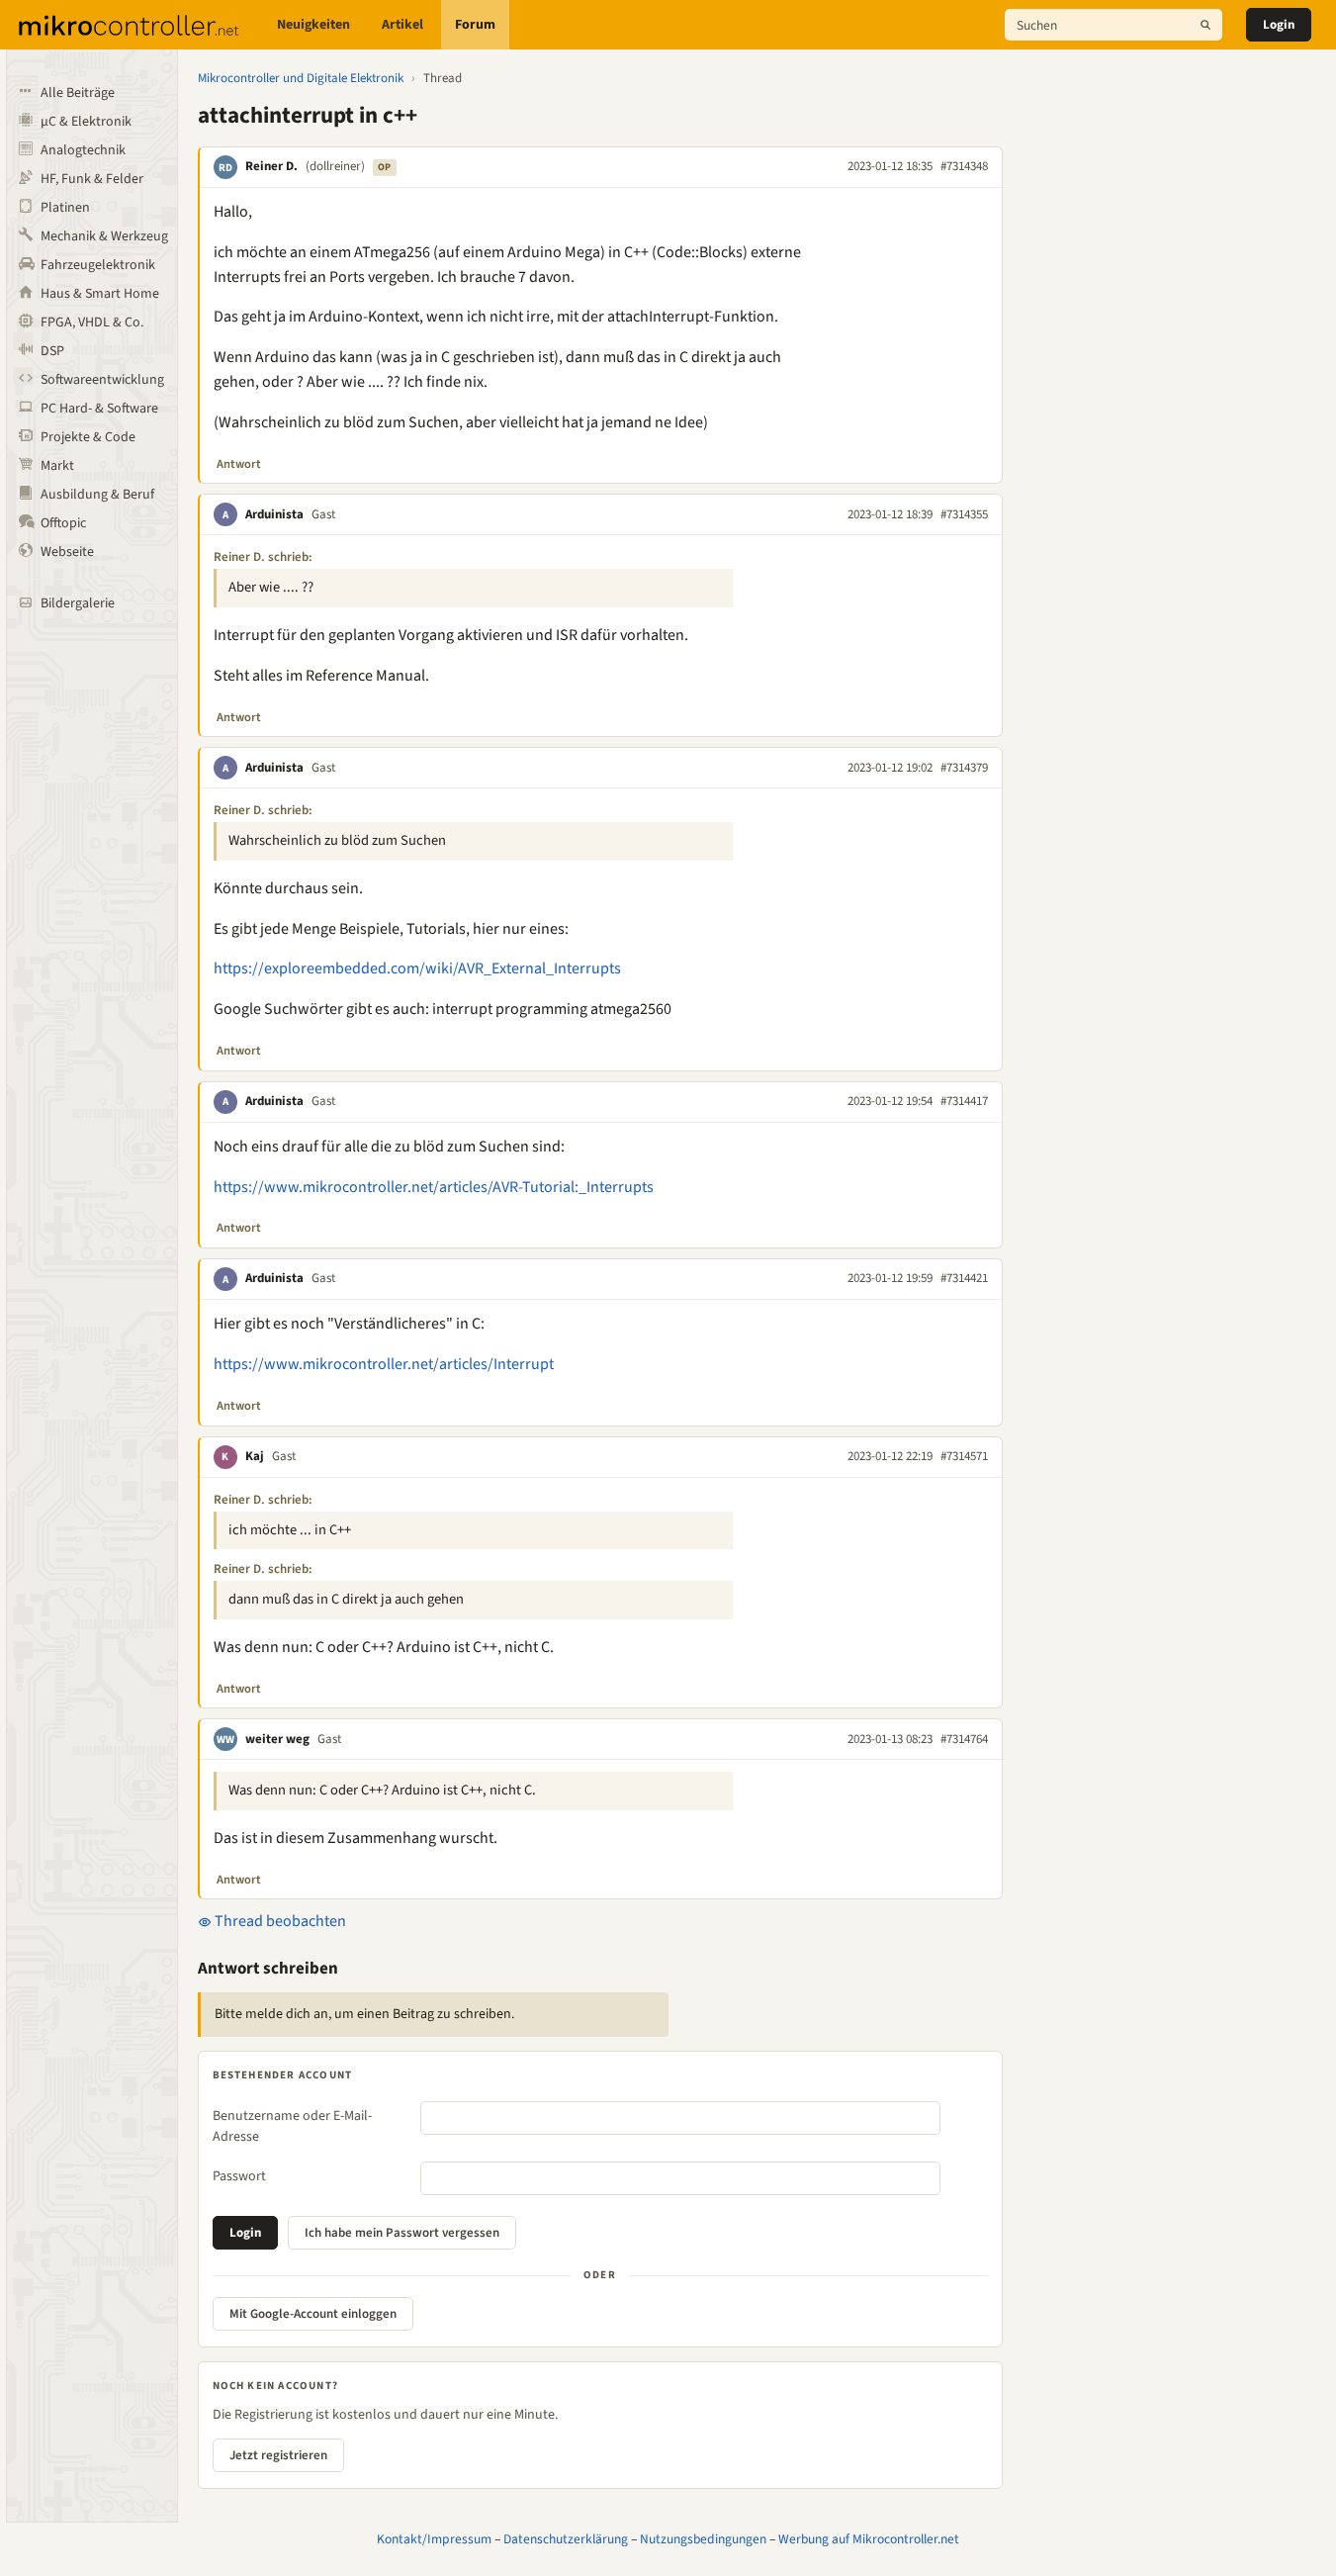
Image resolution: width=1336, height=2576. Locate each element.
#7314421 (964, 1278)
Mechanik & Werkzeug (104, 236)
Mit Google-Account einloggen (313, 2314)
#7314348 (964, 166)
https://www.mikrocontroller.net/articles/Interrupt (384, 1364)
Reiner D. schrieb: (263, 557)
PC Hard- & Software (99, 409)
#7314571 (964, 1456)
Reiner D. (271, 166)
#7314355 (964, 514)
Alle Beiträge (78, 93)
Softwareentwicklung (102, 380)
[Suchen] (1205, 25)
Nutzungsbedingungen (703, 2539)
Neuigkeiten (313, 25)
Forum (475, 25)
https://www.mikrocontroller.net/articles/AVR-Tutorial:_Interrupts (434, 1187)
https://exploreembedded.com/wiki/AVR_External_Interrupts (417, 968)
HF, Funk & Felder (92, 179)
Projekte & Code (88, 437)
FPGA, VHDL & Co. (92, 322)
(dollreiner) (335, 166)
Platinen (65, 208)
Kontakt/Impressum (434, 2539)
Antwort (239, 464)
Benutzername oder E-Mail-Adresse (292, 2126)
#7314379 (964, 768)
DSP (52, 351)
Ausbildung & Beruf (97, 495)
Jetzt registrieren (278, 2455)
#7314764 (964, 1739)
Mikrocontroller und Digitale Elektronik (301, 78)
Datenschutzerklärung (566, 2539)
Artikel (402, 25)
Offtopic (63, 523)
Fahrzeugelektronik (98, 265)
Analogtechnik (83, 150)
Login (1279, 25)
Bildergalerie (78, 603)
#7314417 (964, 1101)
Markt (57, 466)
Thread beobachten (279, 1921)
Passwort (239, 2176)
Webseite (67, 552)
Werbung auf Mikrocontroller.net (869, 2539)
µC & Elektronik (86, 122)
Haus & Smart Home (100, 294)
